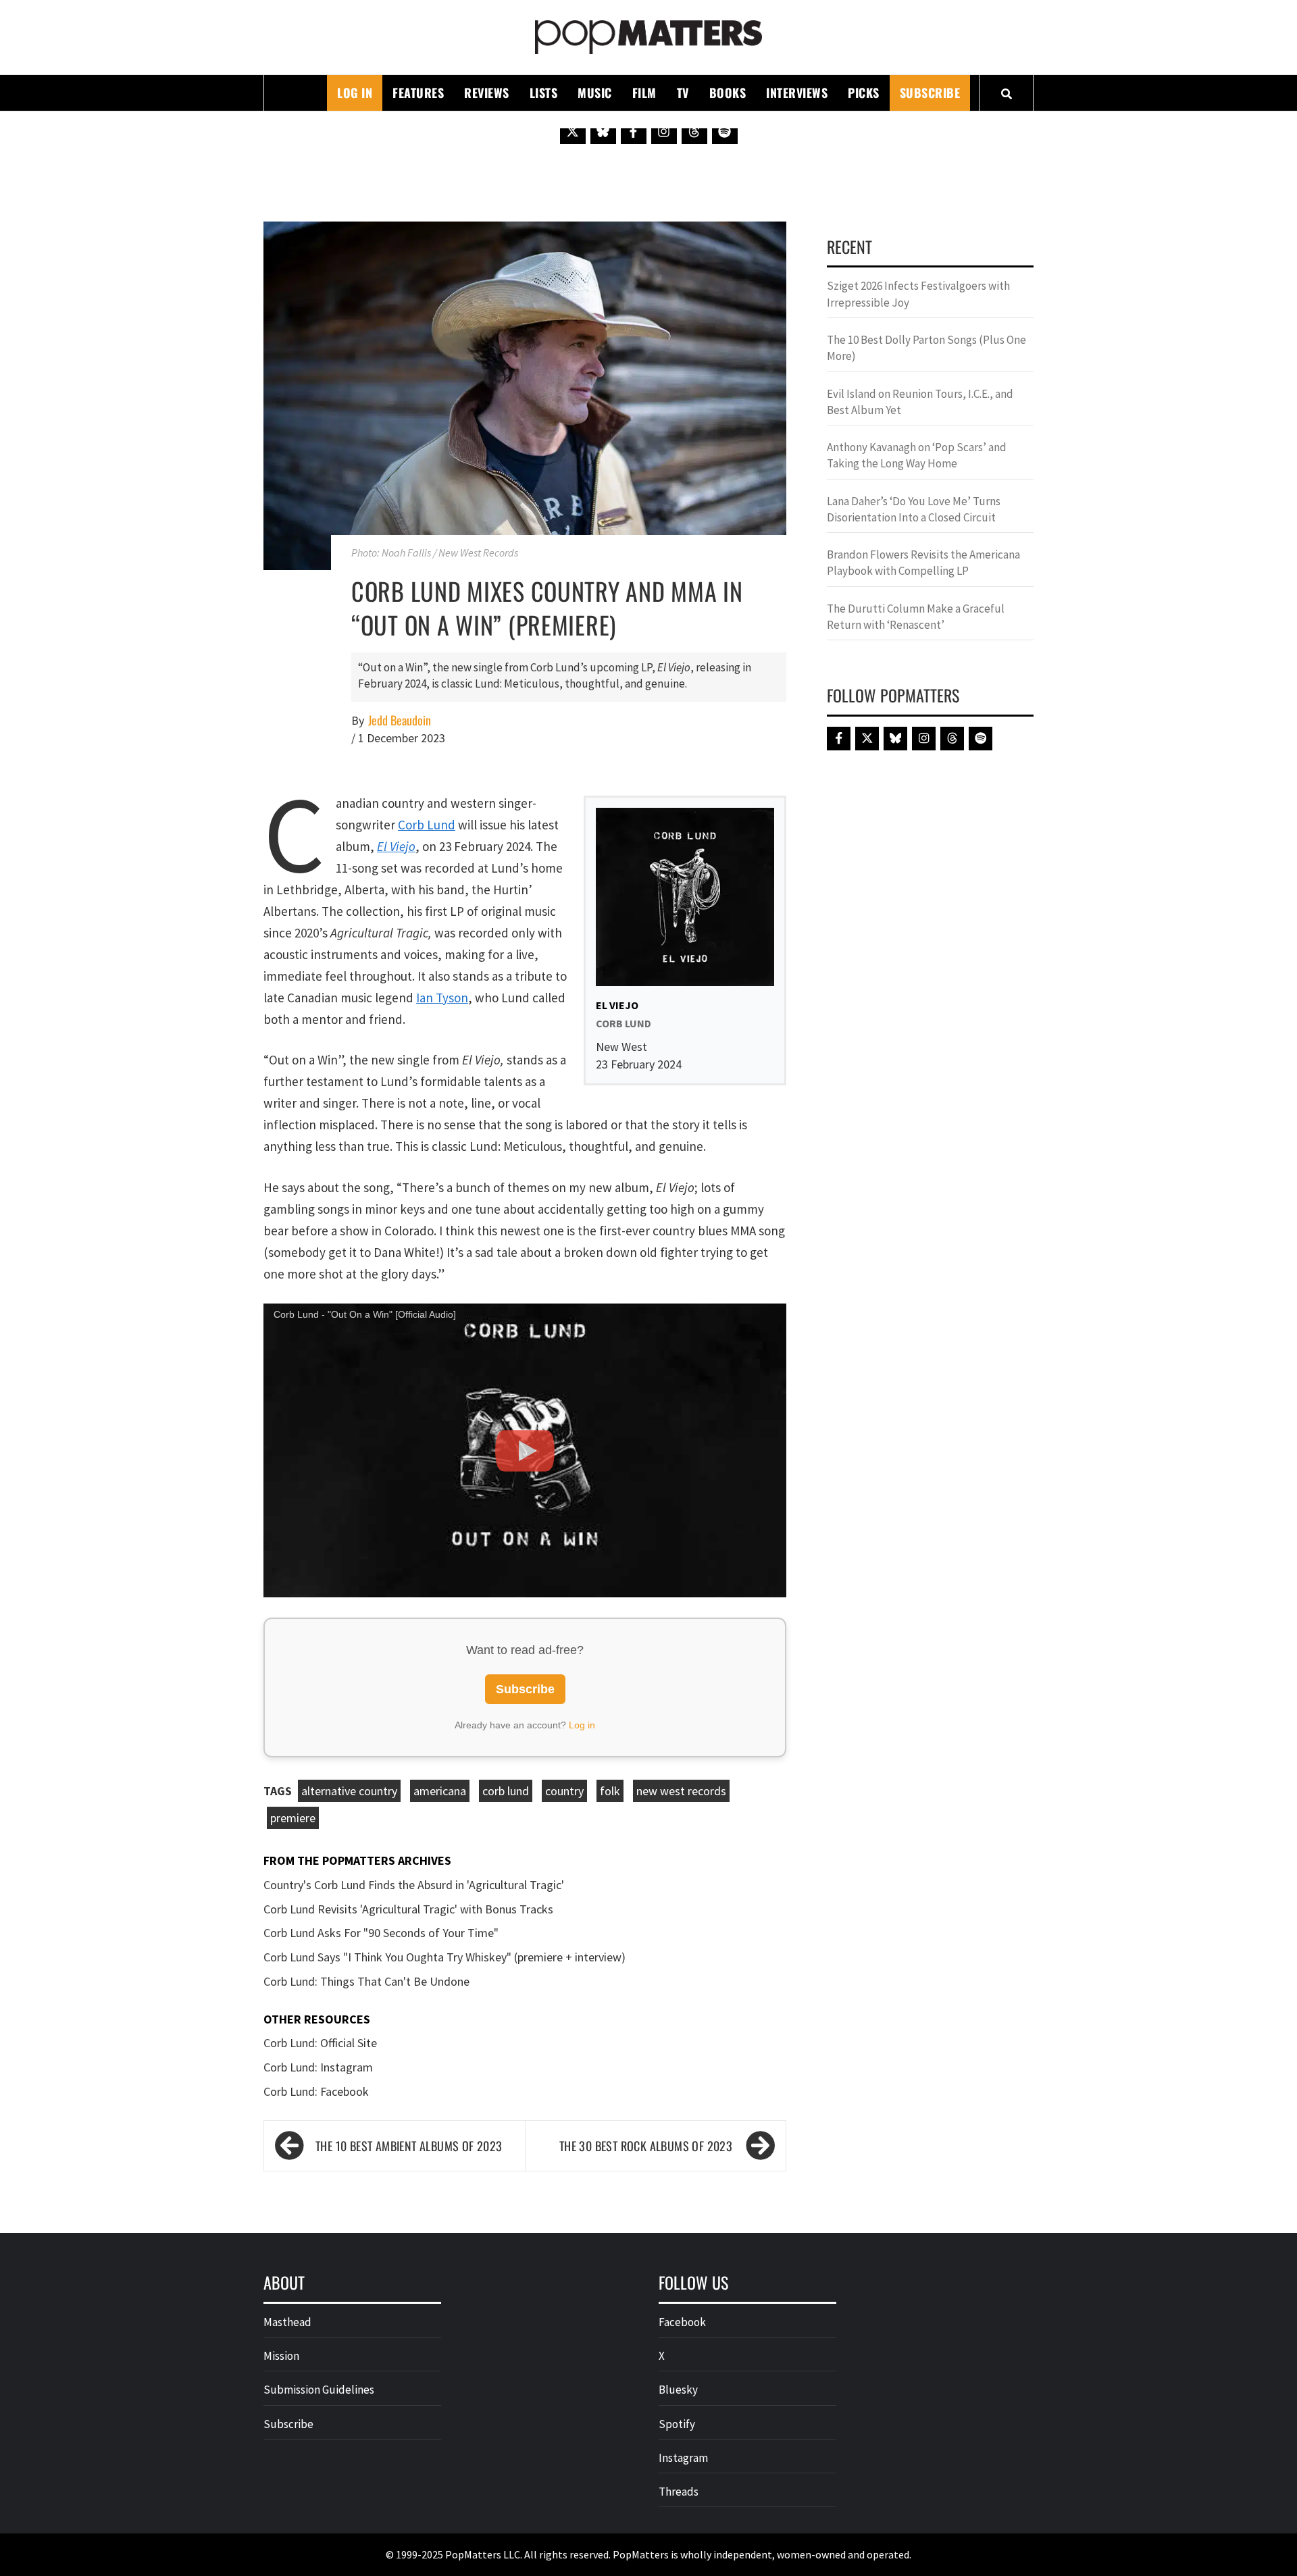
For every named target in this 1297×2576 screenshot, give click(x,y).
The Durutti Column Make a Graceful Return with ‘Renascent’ (916, 617)
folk (610, 1791)
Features (418, 93)
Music (595, 93)
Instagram (683, 2458)
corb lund (506, 1791)
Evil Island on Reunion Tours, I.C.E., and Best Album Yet (920, 402)
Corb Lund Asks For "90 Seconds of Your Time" (381, 1933)
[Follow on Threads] (694, 131)
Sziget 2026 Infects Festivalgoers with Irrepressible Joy (918, 294)
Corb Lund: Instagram (318, 2067)
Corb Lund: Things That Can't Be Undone (366, 1981)
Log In (355, 93)
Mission (281, 2356)
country (564, 1791)
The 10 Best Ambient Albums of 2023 (409, 2146)
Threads (679, 2492)
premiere (293, 1818)
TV (683, 93)
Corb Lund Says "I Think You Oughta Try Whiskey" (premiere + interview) (444, 1957)
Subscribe (930, 93)
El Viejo (396, 846)
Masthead (287, 2322)
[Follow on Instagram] (664, 131)
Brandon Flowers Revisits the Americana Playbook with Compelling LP (923, 563)
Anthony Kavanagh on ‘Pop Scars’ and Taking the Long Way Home (917, 455)
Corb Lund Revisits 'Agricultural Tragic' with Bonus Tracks (408, 1909)
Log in (582, 1725)
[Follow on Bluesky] (603, 131)
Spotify (677, 2424)
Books (728, 93)
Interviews (797, 93)
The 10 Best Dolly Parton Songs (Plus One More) (926, 348)
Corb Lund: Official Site (320, 2043)
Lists (544, 93)
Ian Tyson (442, 998)
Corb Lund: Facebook (316, 2091)
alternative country (349, 1791)
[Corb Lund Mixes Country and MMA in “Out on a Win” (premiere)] (525, 394)
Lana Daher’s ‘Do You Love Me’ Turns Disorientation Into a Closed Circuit (914, 509)
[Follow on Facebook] (634, 131)
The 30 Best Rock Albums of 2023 (646, 2146)
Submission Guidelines (319, 2390)
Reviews (487, 93)
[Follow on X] (573, 131)
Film (644, 93)
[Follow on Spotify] (725, 131)
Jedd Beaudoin (400, 720)
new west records (681, 1791)
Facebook (682, 2322)
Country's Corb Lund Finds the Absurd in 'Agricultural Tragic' (414, 1885)
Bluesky (678, 2390)
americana (440, 1791)
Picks (864, 93)
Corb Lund (427, 825)
